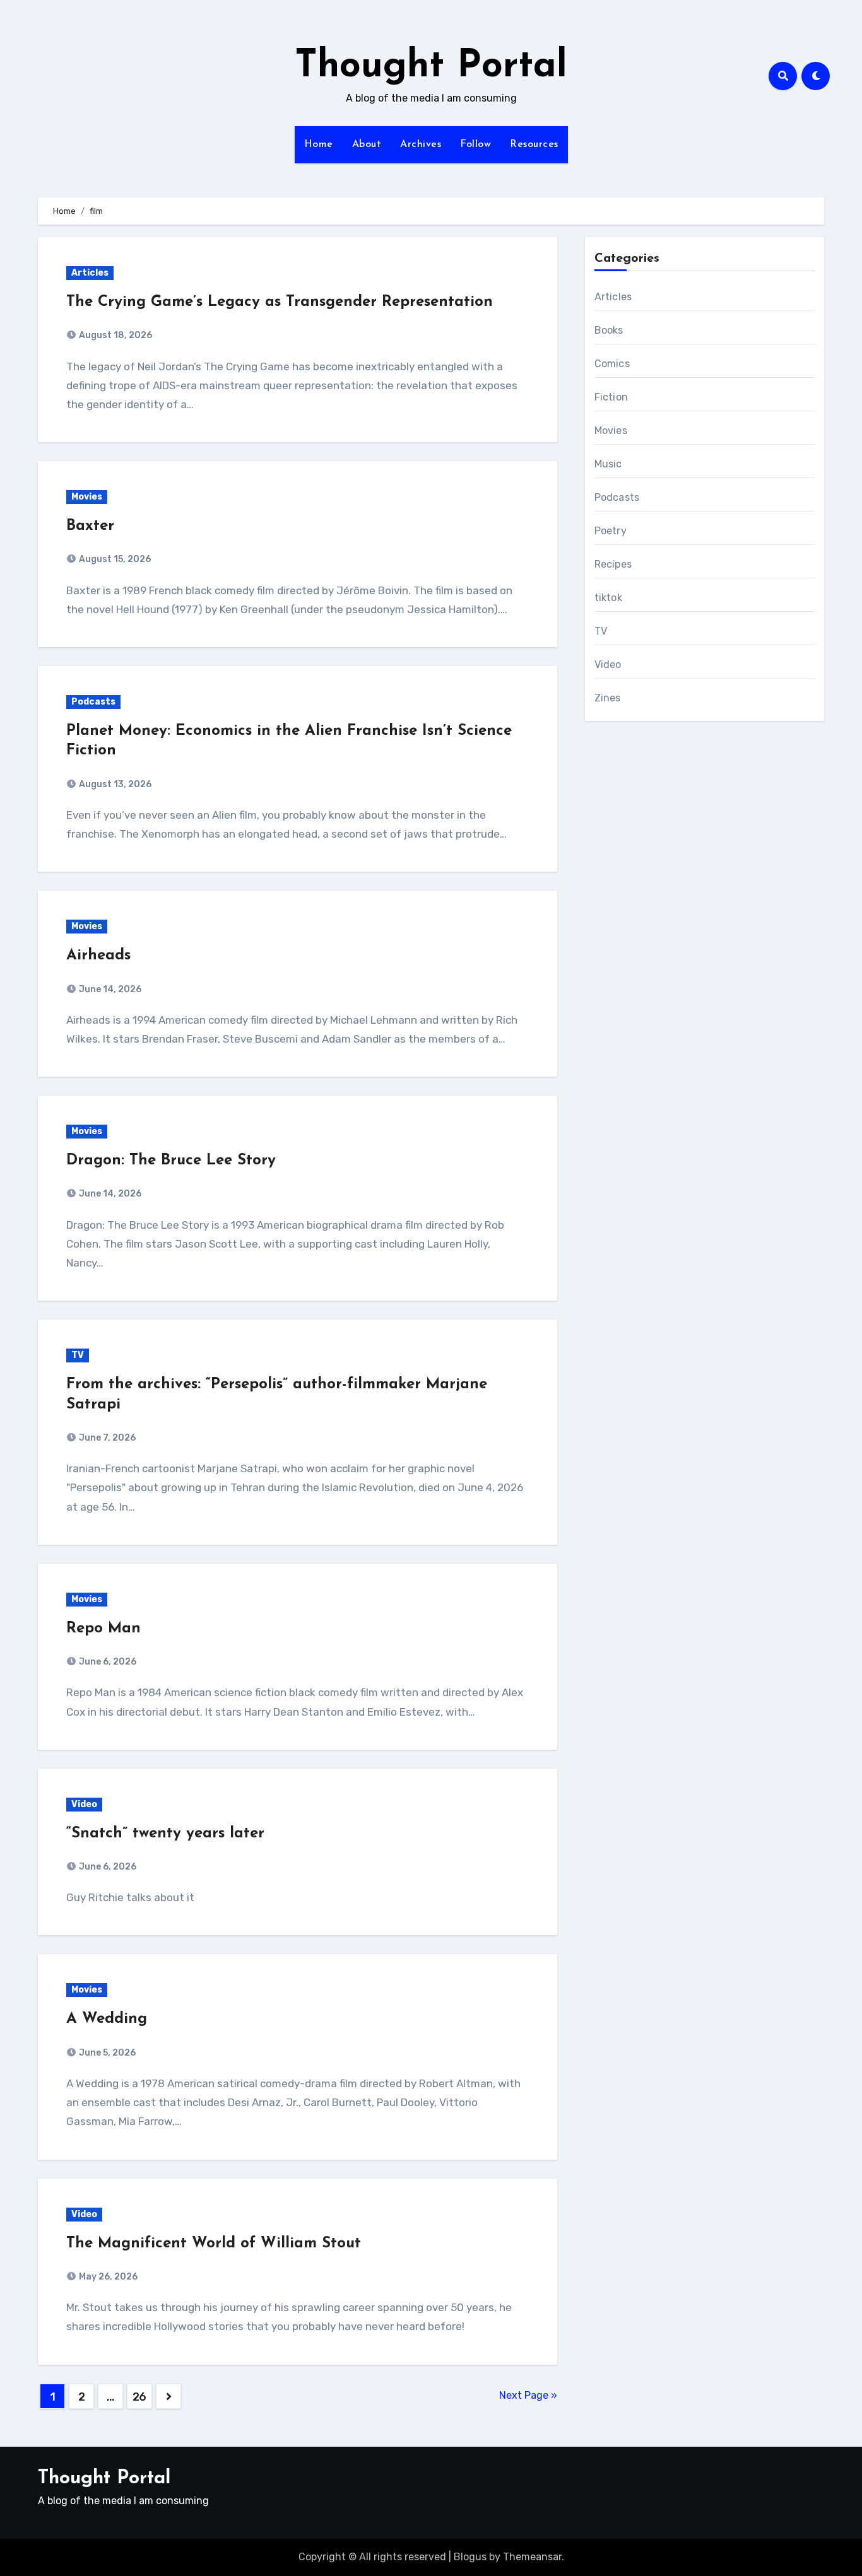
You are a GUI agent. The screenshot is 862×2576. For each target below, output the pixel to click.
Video (84, 1804)
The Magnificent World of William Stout (214, 2244)
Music (608, 464)
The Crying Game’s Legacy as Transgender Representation (280, 302)
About (367, 144)
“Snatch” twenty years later (165, 1834)
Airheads (98, 956)
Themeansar (532, 2557)
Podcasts (93, 702)
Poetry (611, 531)
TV (78, 1355)
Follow (475, 144)
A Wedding (107, 2019)
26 (139, 2397)
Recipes (613, 564)
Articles (90, 273)
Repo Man (103, 1629)
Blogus (470, 2557)
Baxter (90, 526)
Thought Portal (431, 67)
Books (609, 330)
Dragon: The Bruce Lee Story (171, 1161)
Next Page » (528, 2395)
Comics (612, 364)
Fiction (611, 397)
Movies (87, 497)
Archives (421, 144)
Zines (608, 698)
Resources (534, 144)
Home (319, 144)
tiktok (608, 598)
